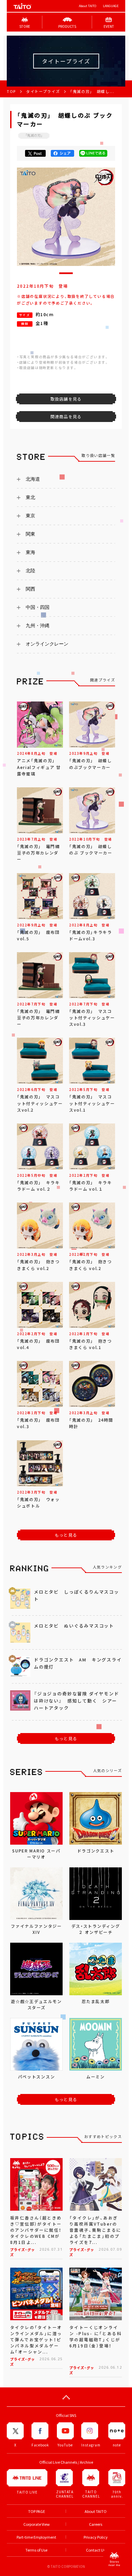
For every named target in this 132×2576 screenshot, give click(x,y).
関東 (30, 534)
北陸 (30, 571)
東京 (30, 516)
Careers (96, 2524)
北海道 (33, 479)
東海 (30, 552)
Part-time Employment (36, 2537)
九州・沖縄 (38, 626)
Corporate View (37, 2524)
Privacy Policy (96, 2537)
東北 (30, 497)
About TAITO (87, 6)
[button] (66, 273)
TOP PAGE (37, 2511)
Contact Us (96, 2550)
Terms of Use (36, 2550)
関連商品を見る (66, 417)
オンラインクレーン (47, 644)
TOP (11, 91)
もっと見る (66, 1535)
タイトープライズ (43, 91)
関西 (30, 589)
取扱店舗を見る (66, 399)
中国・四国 (38, 607)
